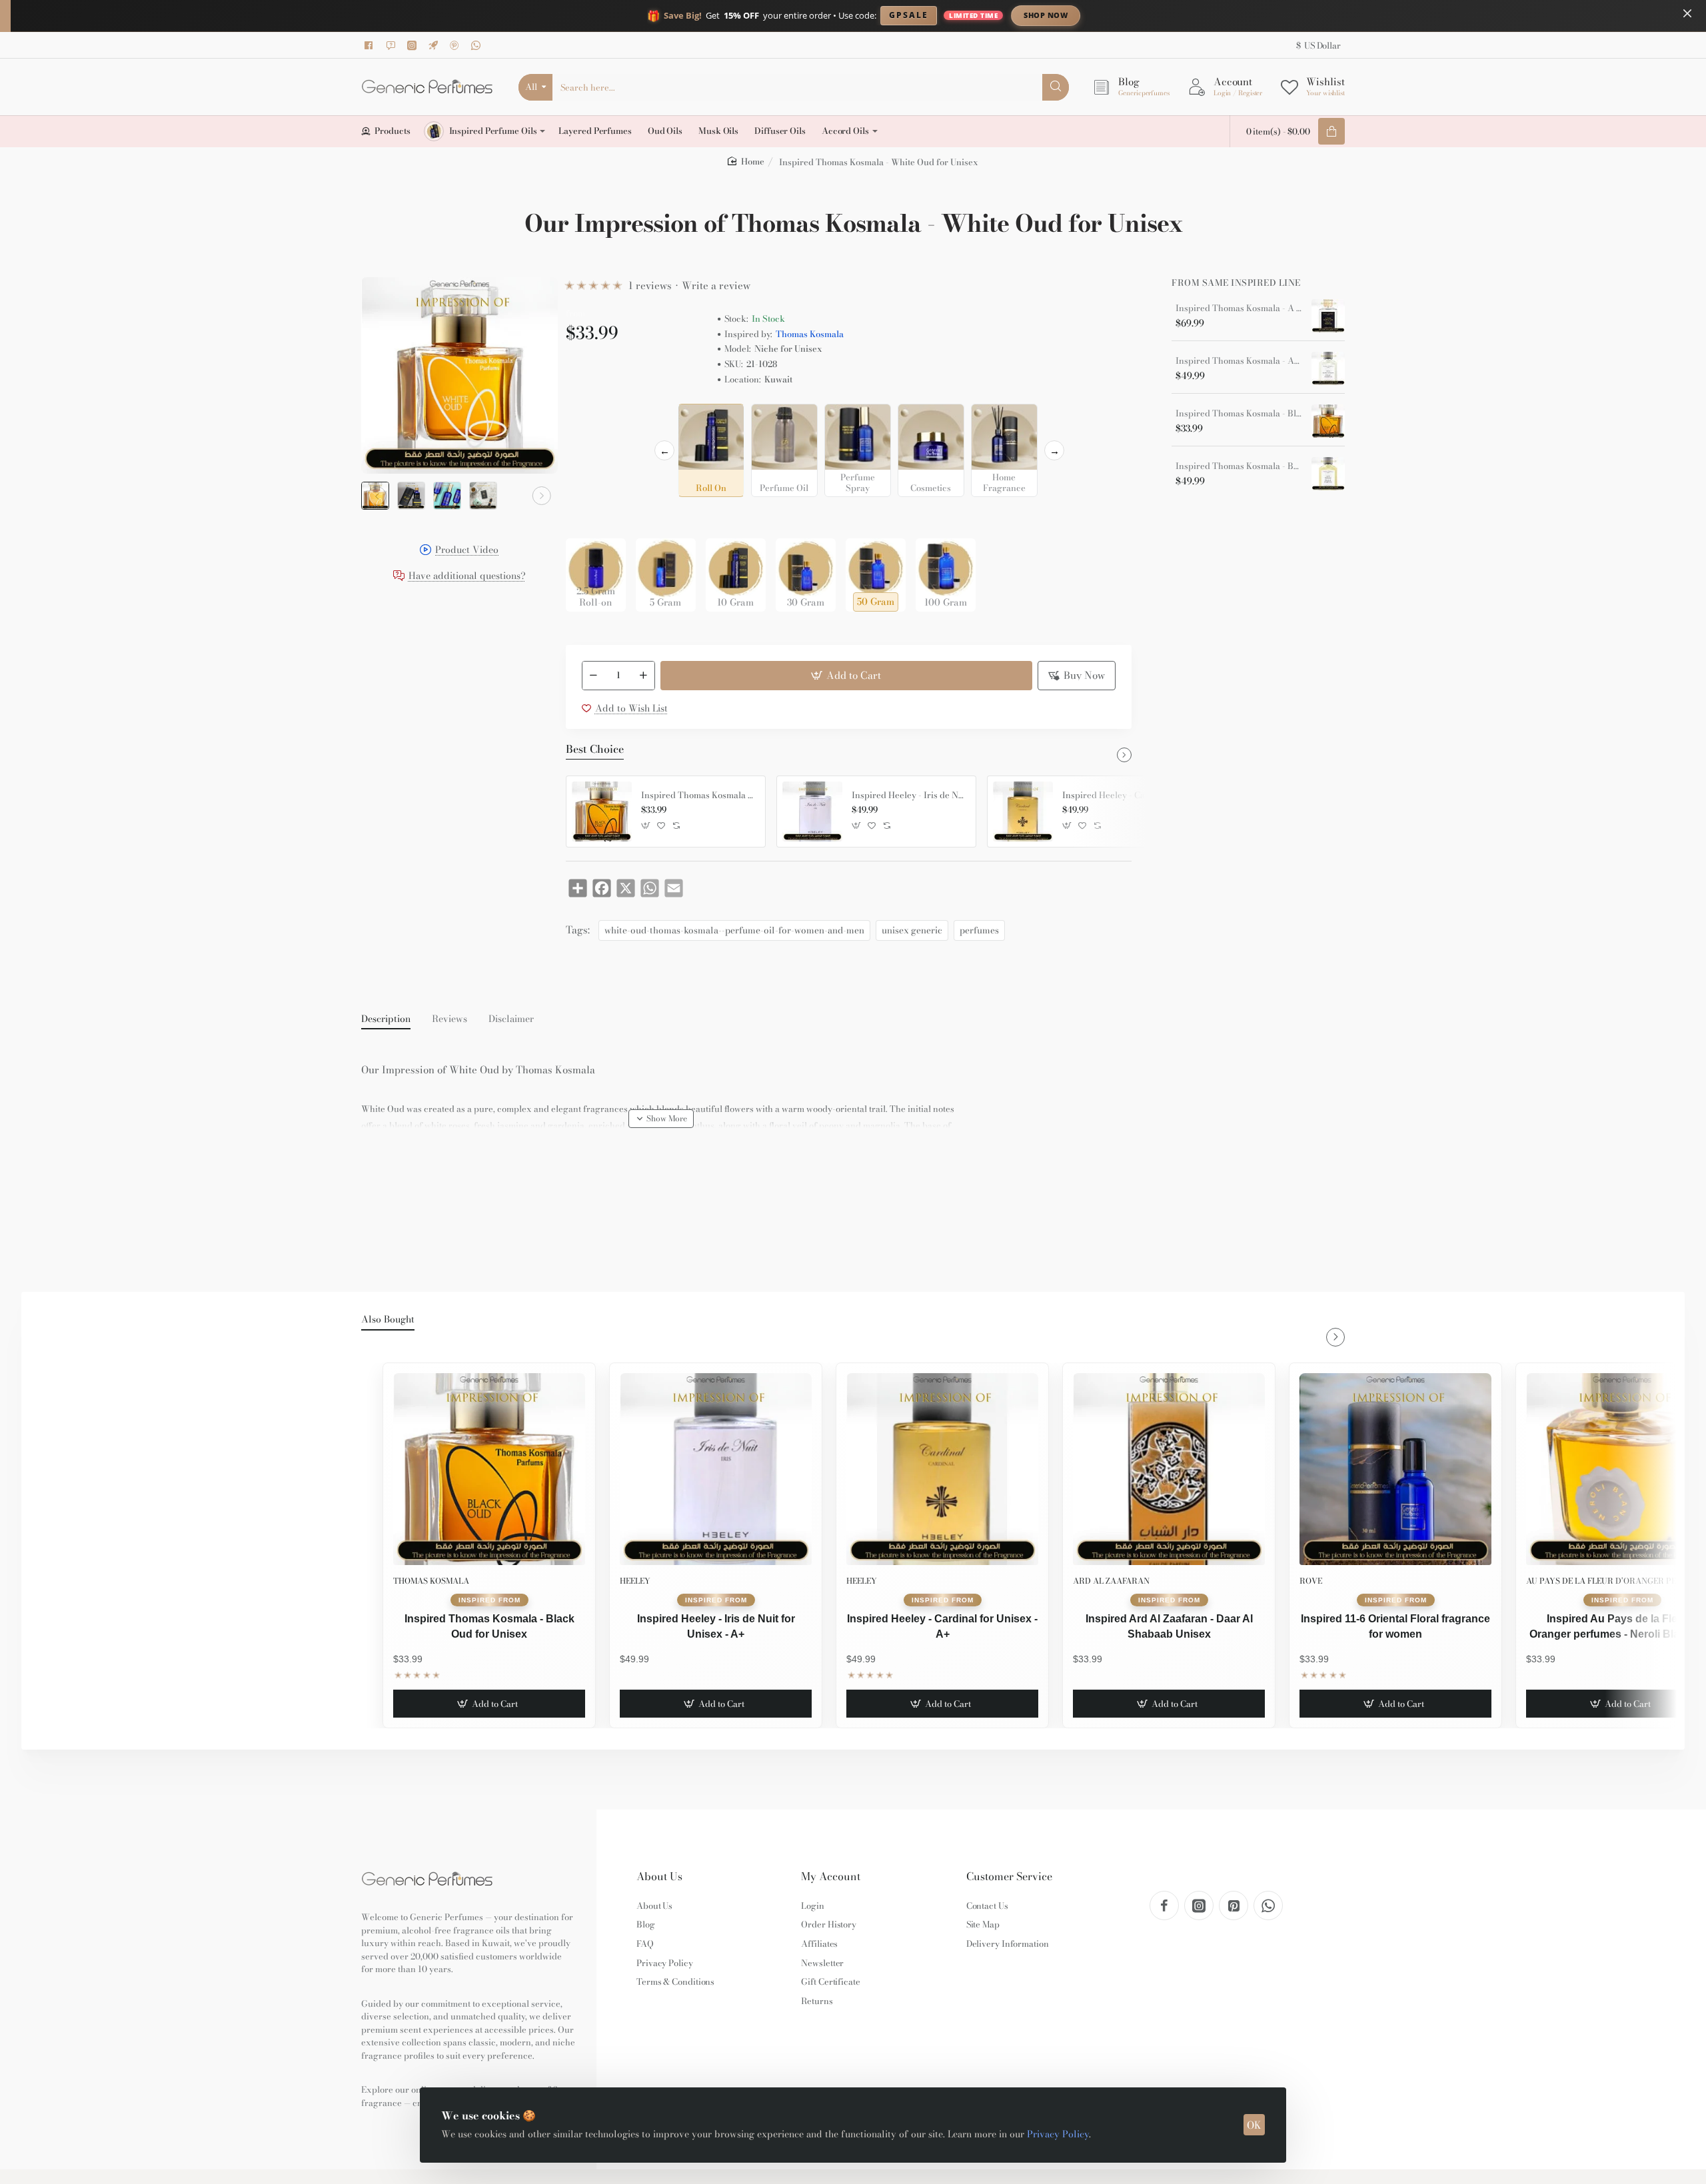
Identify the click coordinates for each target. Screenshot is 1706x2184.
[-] (594, 676)
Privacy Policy (1058, 2134)
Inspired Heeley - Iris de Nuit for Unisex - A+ (909, 796)
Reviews (449, 1019)
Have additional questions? (467, 577)
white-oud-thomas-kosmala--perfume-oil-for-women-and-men (734, 930)
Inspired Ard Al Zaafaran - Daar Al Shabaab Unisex (1169, 1626)
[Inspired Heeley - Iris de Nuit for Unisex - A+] (812, 812)
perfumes (979, 930)
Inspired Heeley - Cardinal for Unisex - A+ (1120, 796)
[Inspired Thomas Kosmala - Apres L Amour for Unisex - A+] (1328, 368)
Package (587, 517)
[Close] (1687, 13)
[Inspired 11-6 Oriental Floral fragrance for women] (1395, 1469)
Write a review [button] (716, 285)
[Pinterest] (456, 45)
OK (1254, 2125)
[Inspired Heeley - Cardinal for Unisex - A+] (1023, 812)
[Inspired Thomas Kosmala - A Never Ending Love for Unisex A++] (1328, 316)
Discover (1156, 15)
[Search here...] (1056, 87)
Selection (588, 418)
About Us (659, 1877)
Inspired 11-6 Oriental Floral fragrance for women (1395, 1626)
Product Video (467, 551)
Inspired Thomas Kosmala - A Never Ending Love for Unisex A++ (1239, 308)
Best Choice (595, 750)
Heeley (635, 1581)
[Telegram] (435, 45)
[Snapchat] (393, 45)
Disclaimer (511, 1019)
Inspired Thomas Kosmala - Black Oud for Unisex (698, 796)
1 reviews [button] (650, 285)
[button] (377, 496)
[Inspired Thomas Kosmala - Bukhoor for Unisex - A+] (1328, 474)
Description (386, 1019)
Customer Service (1009, 1877)
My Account (831, 1877)
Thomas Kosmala (810, 334)
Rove (1311, 1581)
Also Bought (388, 1320)
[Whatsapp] (478, 45)
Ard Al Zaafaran (1111, 1581)
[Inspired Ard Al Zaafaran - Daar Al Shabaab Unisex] (1169, 1469)
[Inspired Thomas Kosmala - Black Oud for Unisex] (602, 812)
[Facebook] (371, 45)
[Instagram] (414, 45)
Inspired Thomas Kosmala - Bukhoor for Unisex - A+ (1239, 466)
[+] (643, 676)
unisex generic (912, 930)
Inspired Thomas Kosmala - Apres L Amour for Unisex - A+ (1239, 361)
